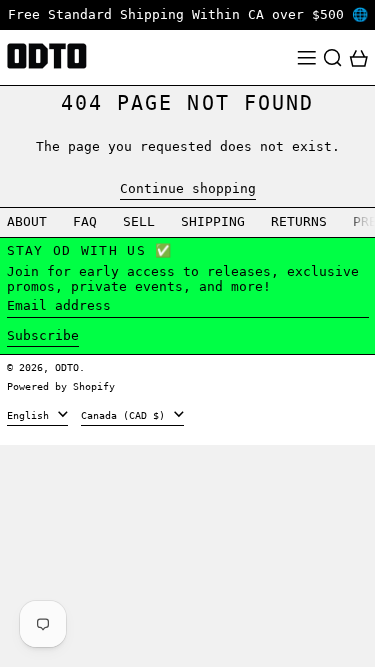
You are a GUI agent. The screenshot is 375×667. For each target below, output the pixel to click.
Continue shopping (188, 188)
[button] (333, 58)
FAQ (85, 221)
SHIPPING (213, 221)
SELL (139, 221)
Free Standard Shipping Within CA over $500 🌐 (188, 14)
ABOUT (27, 221)
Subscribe (43, 335)
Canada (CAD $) (126, 415)
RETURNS (299, 221)
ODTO (67, 367)
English (31, 415)
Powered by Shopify (61, 386)
